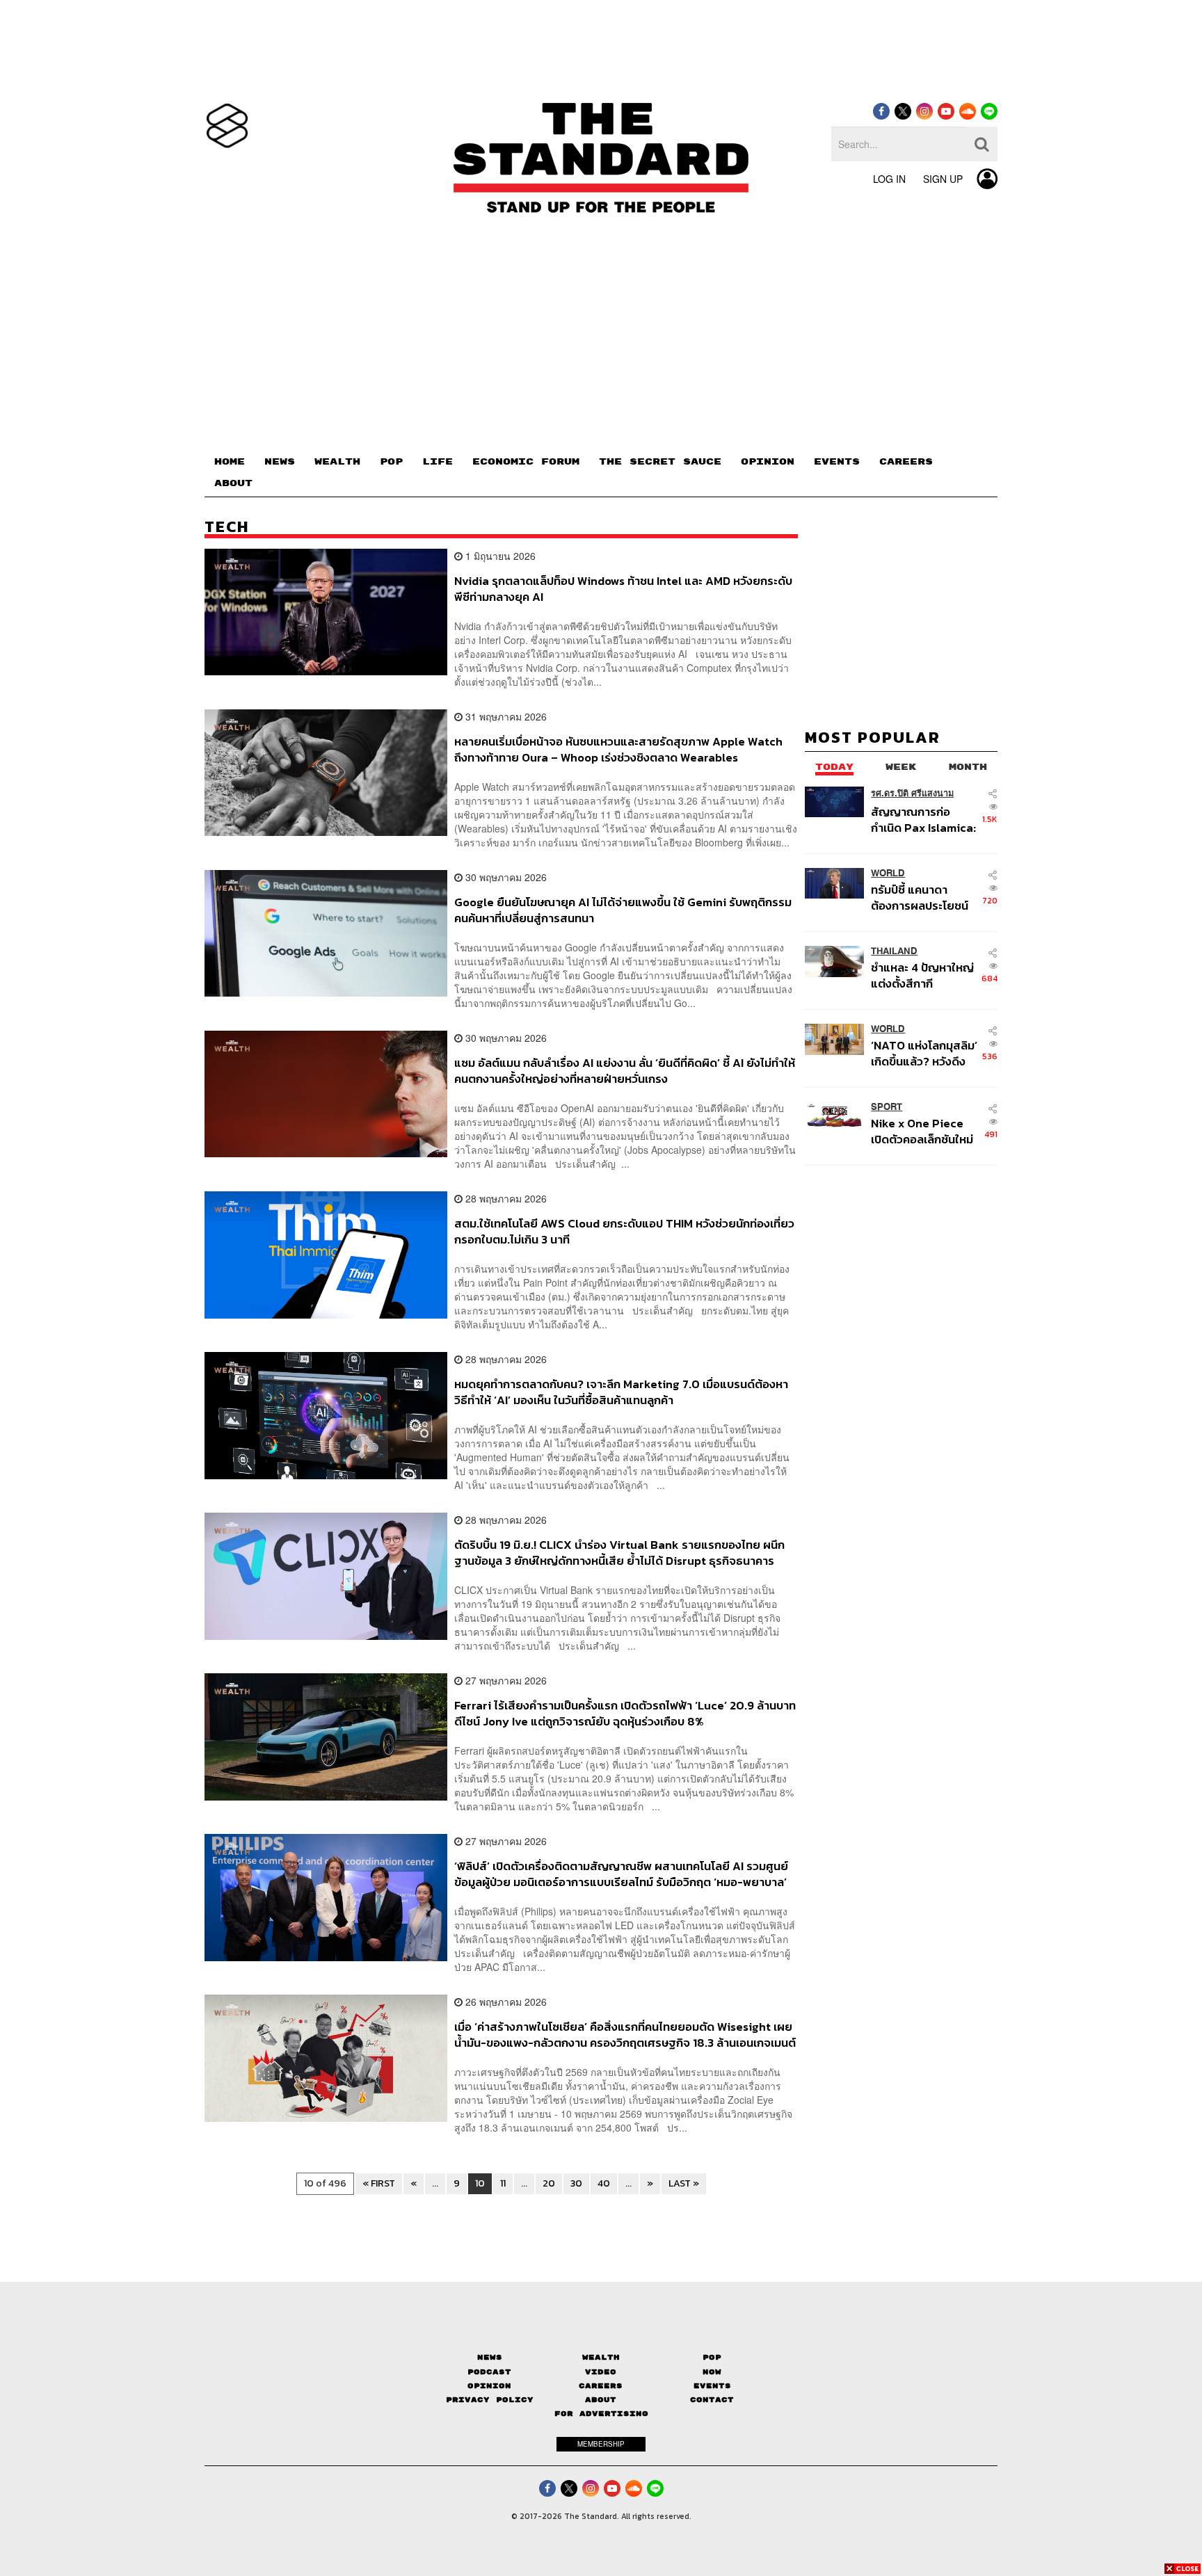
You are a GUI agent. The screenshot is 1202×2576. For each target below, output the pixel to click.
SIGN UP (943, 179)
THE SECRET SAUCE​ (660, 462)
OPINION (768, 462)
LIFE (438, 462)
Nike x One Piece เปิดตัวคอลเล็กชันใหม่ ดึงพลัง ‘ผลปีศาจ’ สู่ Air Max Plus (922, 1131)
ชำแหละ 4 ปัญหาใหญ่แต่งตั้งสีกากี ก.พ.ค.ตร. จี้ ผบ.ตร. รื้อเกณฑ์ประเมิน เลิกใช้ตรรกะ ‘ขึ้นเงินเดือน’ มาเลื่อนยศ (925, 975)
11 (503, 2183)
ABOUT (233, 483)
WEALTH (337, 462)
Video (601, 2372)
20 (549, 2183)
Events (712, 2386)
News (490, 2357)
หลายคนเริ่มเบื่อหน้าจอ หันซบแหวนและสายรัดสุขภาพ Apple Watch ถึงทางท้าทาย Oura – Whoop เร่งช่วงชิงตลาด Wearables (618, 749)
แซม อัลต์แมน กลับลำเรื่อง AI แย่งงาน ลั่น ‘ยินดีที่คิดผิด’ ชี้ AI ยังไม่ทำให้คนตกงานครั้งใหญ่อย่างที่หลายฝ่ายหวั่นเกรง (625, 1071)
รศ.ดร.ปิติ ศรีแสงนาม (912, 793)
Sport (887, 1107)
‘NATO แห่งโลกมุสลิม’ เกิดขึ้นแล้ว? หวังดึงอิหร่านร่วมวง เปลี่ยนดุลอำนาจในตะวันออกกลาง (924, 1053)
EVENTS (837, 462)
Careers (601, 2386)
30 (576, 2183)
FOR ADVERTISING (601, 2414)
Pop (712, 2357)
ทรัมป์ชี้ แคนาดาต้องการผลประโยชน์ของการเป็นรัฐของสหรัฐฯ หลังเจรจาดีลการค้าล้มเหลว (920, 897)
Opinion (489, 2386)
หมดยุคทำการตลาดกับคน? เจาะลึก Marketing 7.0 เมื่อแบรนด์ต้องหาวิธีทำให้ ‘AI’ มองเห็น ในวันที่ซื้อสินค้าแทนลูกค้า (621, 1392)
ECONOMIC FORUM (526, 462)
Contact (712, 2400)
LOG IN (889, 179)
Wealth (601, 2357)
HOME (230, 462)
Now (712, 2372)
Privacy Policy (490, 2400)
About (601, 2400)
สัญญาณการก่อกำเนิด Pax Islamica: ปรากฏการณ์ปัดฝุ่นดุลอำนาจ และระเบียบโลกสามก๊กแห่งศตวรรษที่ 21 (923, 820)
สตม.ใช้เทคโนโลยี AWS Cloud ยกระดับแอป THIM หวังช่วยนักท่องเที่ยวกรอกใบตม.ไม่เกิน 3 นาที (624, 1231)
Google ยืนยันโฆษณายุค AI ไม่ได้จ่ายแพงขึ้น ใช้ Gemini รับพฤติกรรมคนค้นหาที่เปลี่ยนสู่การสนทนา (623, 910)
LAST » (684, 2183)
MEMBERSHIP (601, 2444)
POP (391, 462)
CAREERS (906, 462)
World (888, 873)
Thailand (894, 951)
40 (604, 2183)
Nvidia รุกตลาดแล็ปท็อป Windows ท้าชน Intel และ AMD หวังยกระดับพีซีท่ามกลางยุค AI (623, 589)
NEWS (280, 462)
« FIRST (379, 2183)
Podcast (489, 2372)
